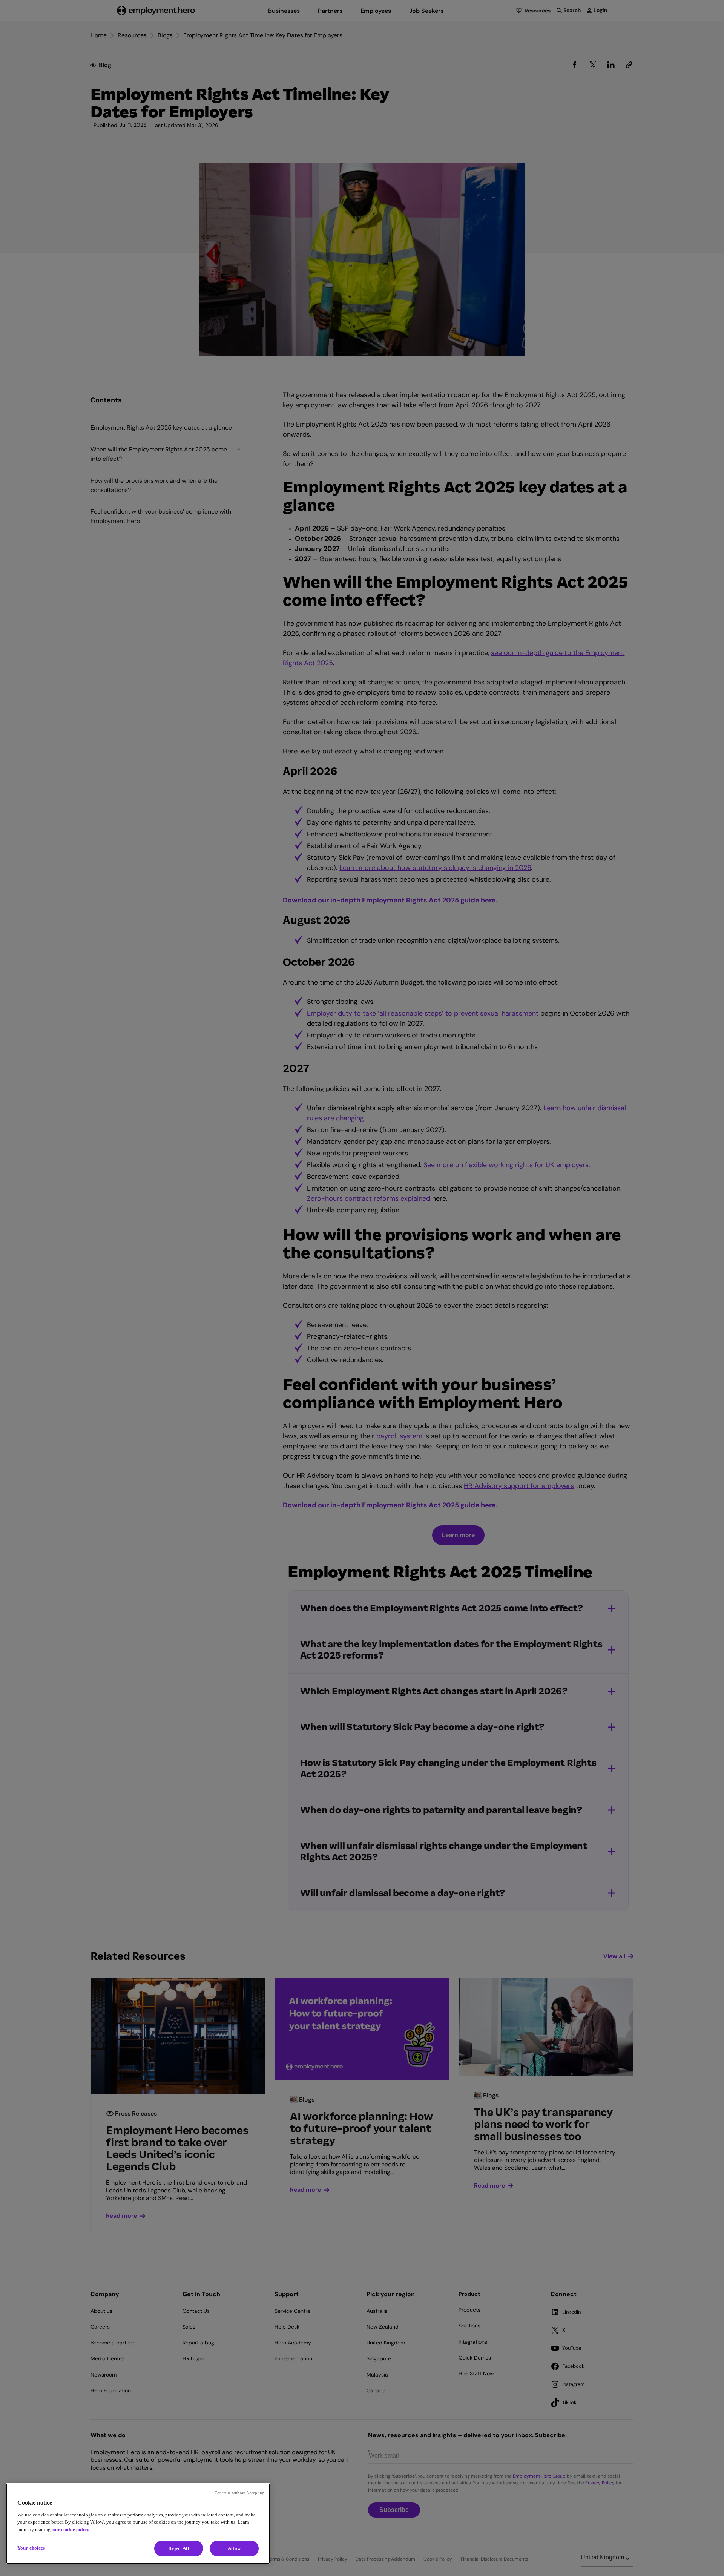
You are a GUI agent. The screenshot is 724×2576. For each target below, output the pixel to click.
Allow (234, 2548)
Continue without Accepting (239, 2493)
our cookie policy (71, 2529)
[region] (138, 2524)
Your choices (31, 2548)
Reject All (179, 2548)
